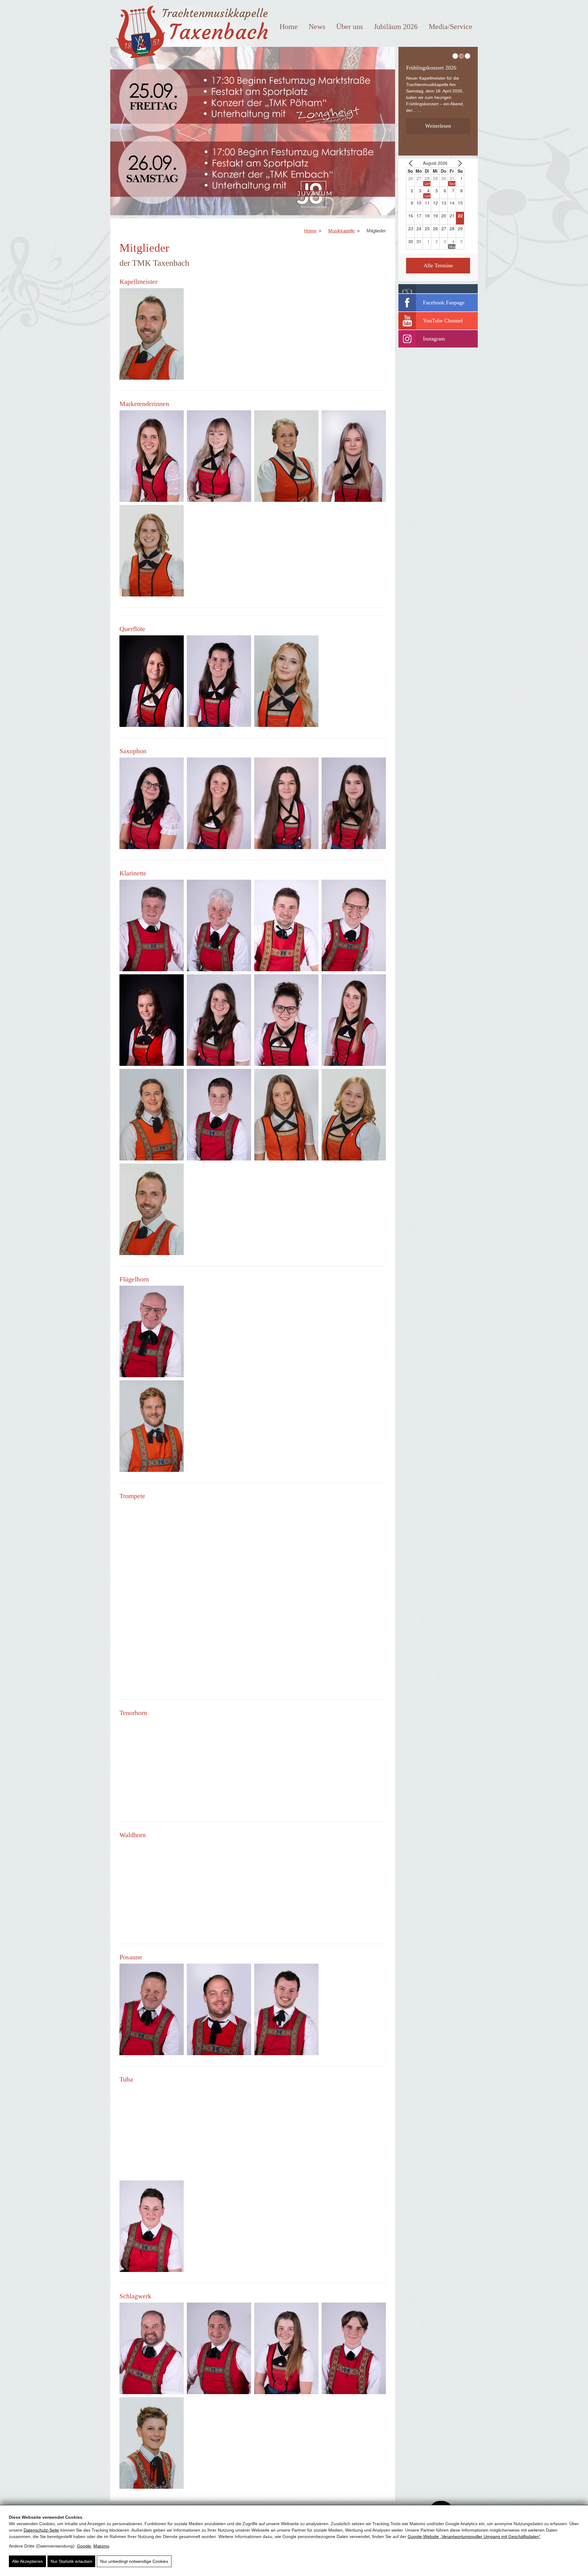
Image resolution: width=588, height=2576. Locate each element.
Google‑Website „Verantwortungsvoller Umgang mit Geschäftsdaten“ (474, 2537)
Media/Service (450, 27)
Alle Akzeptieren (27, 2561)
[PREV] (412, 163)
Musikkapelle (341, 231)
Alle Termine (438, 265)
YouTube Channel (443, 321)
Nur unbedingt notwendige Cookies (134, 2561)
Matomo (101, 2546)
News (317, 27)
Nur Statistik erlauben (71, 2561)
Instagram (434, 339)
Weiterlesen (438, 126)
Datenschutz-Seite (41, 2530)
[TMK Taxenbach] (190, 61)
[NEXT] (458, 163)
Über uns (350, 27)
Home (289, 27)
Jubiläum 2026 (396, 27)
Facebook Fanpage (444, 303)
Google (84, 2546)
